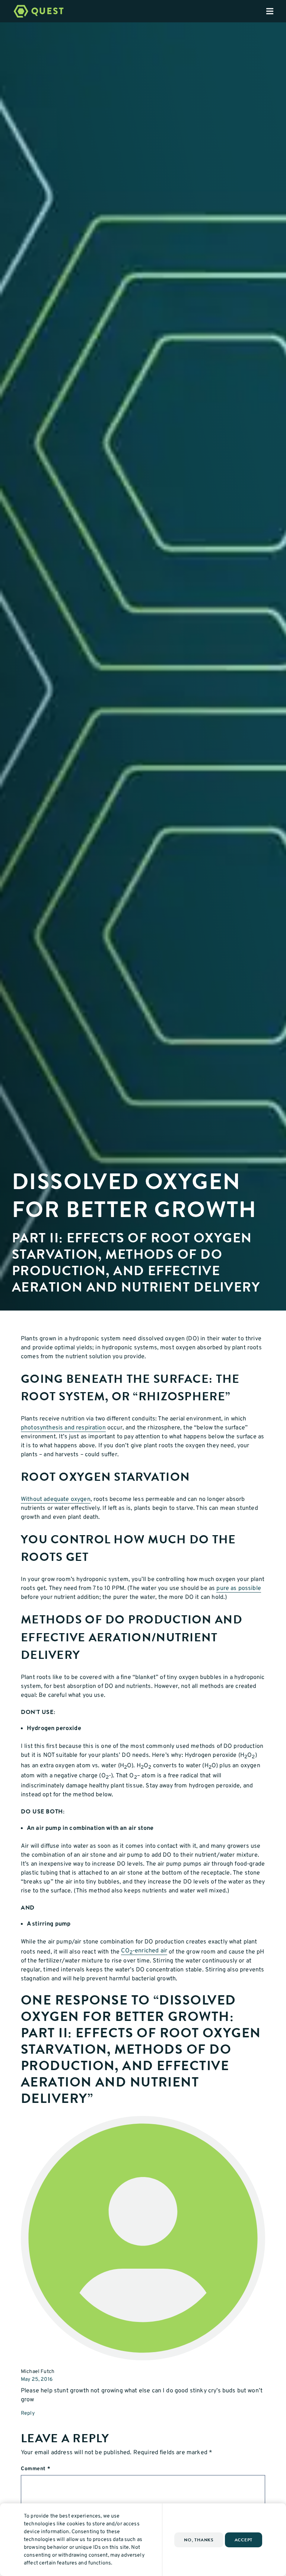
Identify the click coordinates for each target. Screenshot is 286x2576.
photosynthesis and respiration (63, 1428)
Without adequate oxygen (56, 1499)
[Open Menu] (276, 11)
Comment (36, 2469)
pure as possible (239, 1588)
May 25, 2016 (37, 2379)
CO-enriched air (144, 1951)
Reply (28, 2413)
